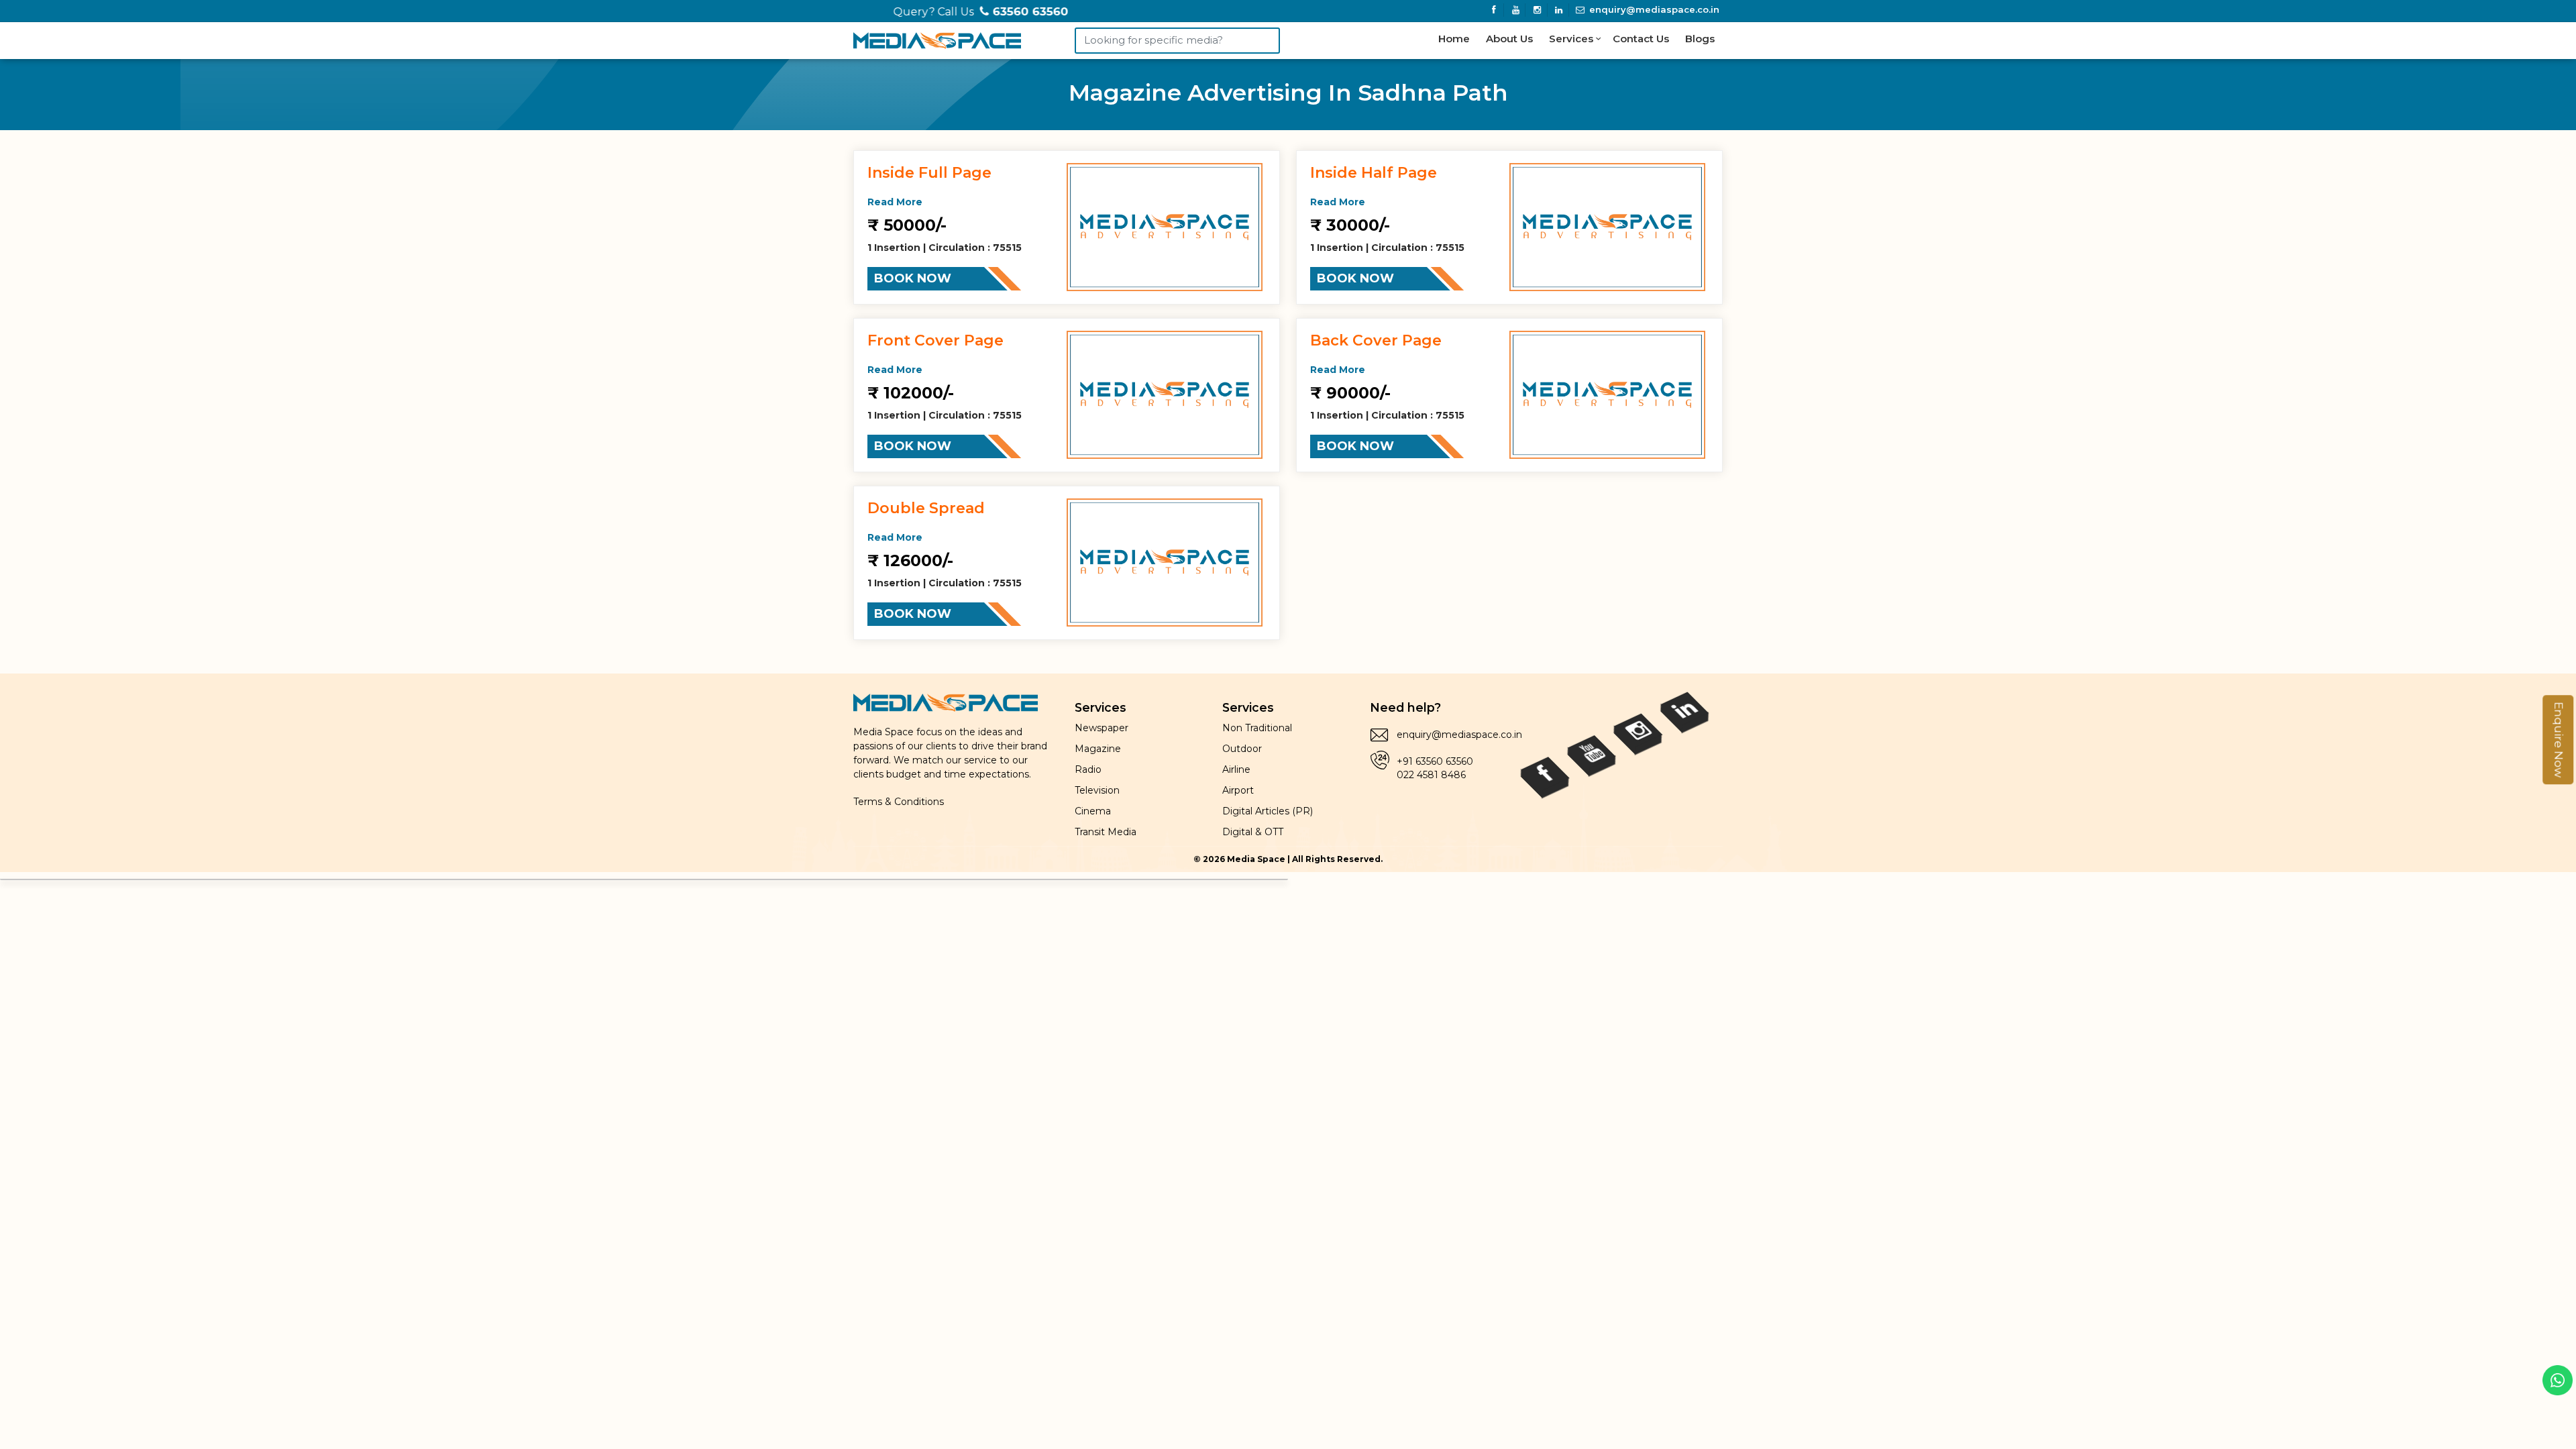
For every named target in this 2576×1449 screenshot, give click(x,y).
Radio (1088, 769)
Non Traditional (1257, 728)
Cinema (1093, 811)
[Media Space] (937, 38)
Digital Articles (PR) (1268, 811)
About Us (1509, 39)
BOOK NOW (913, 278)
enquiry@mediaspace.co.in (1653, 9)
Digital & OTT (1253, 832)
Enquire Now (2559, 740)
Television (1097, 790)
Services (1572, 39)
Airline (1236, 769)
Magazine (1098, 749)
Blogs (1700, 39)
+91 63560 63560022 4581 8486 (1435, 768)
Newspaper (1102, 728)
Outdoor (1242, 749)
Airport (1238, 790)
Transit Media (1106, 832)
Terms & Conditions (899, 802)
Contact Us (1641, 39)
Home (1454, 39)
